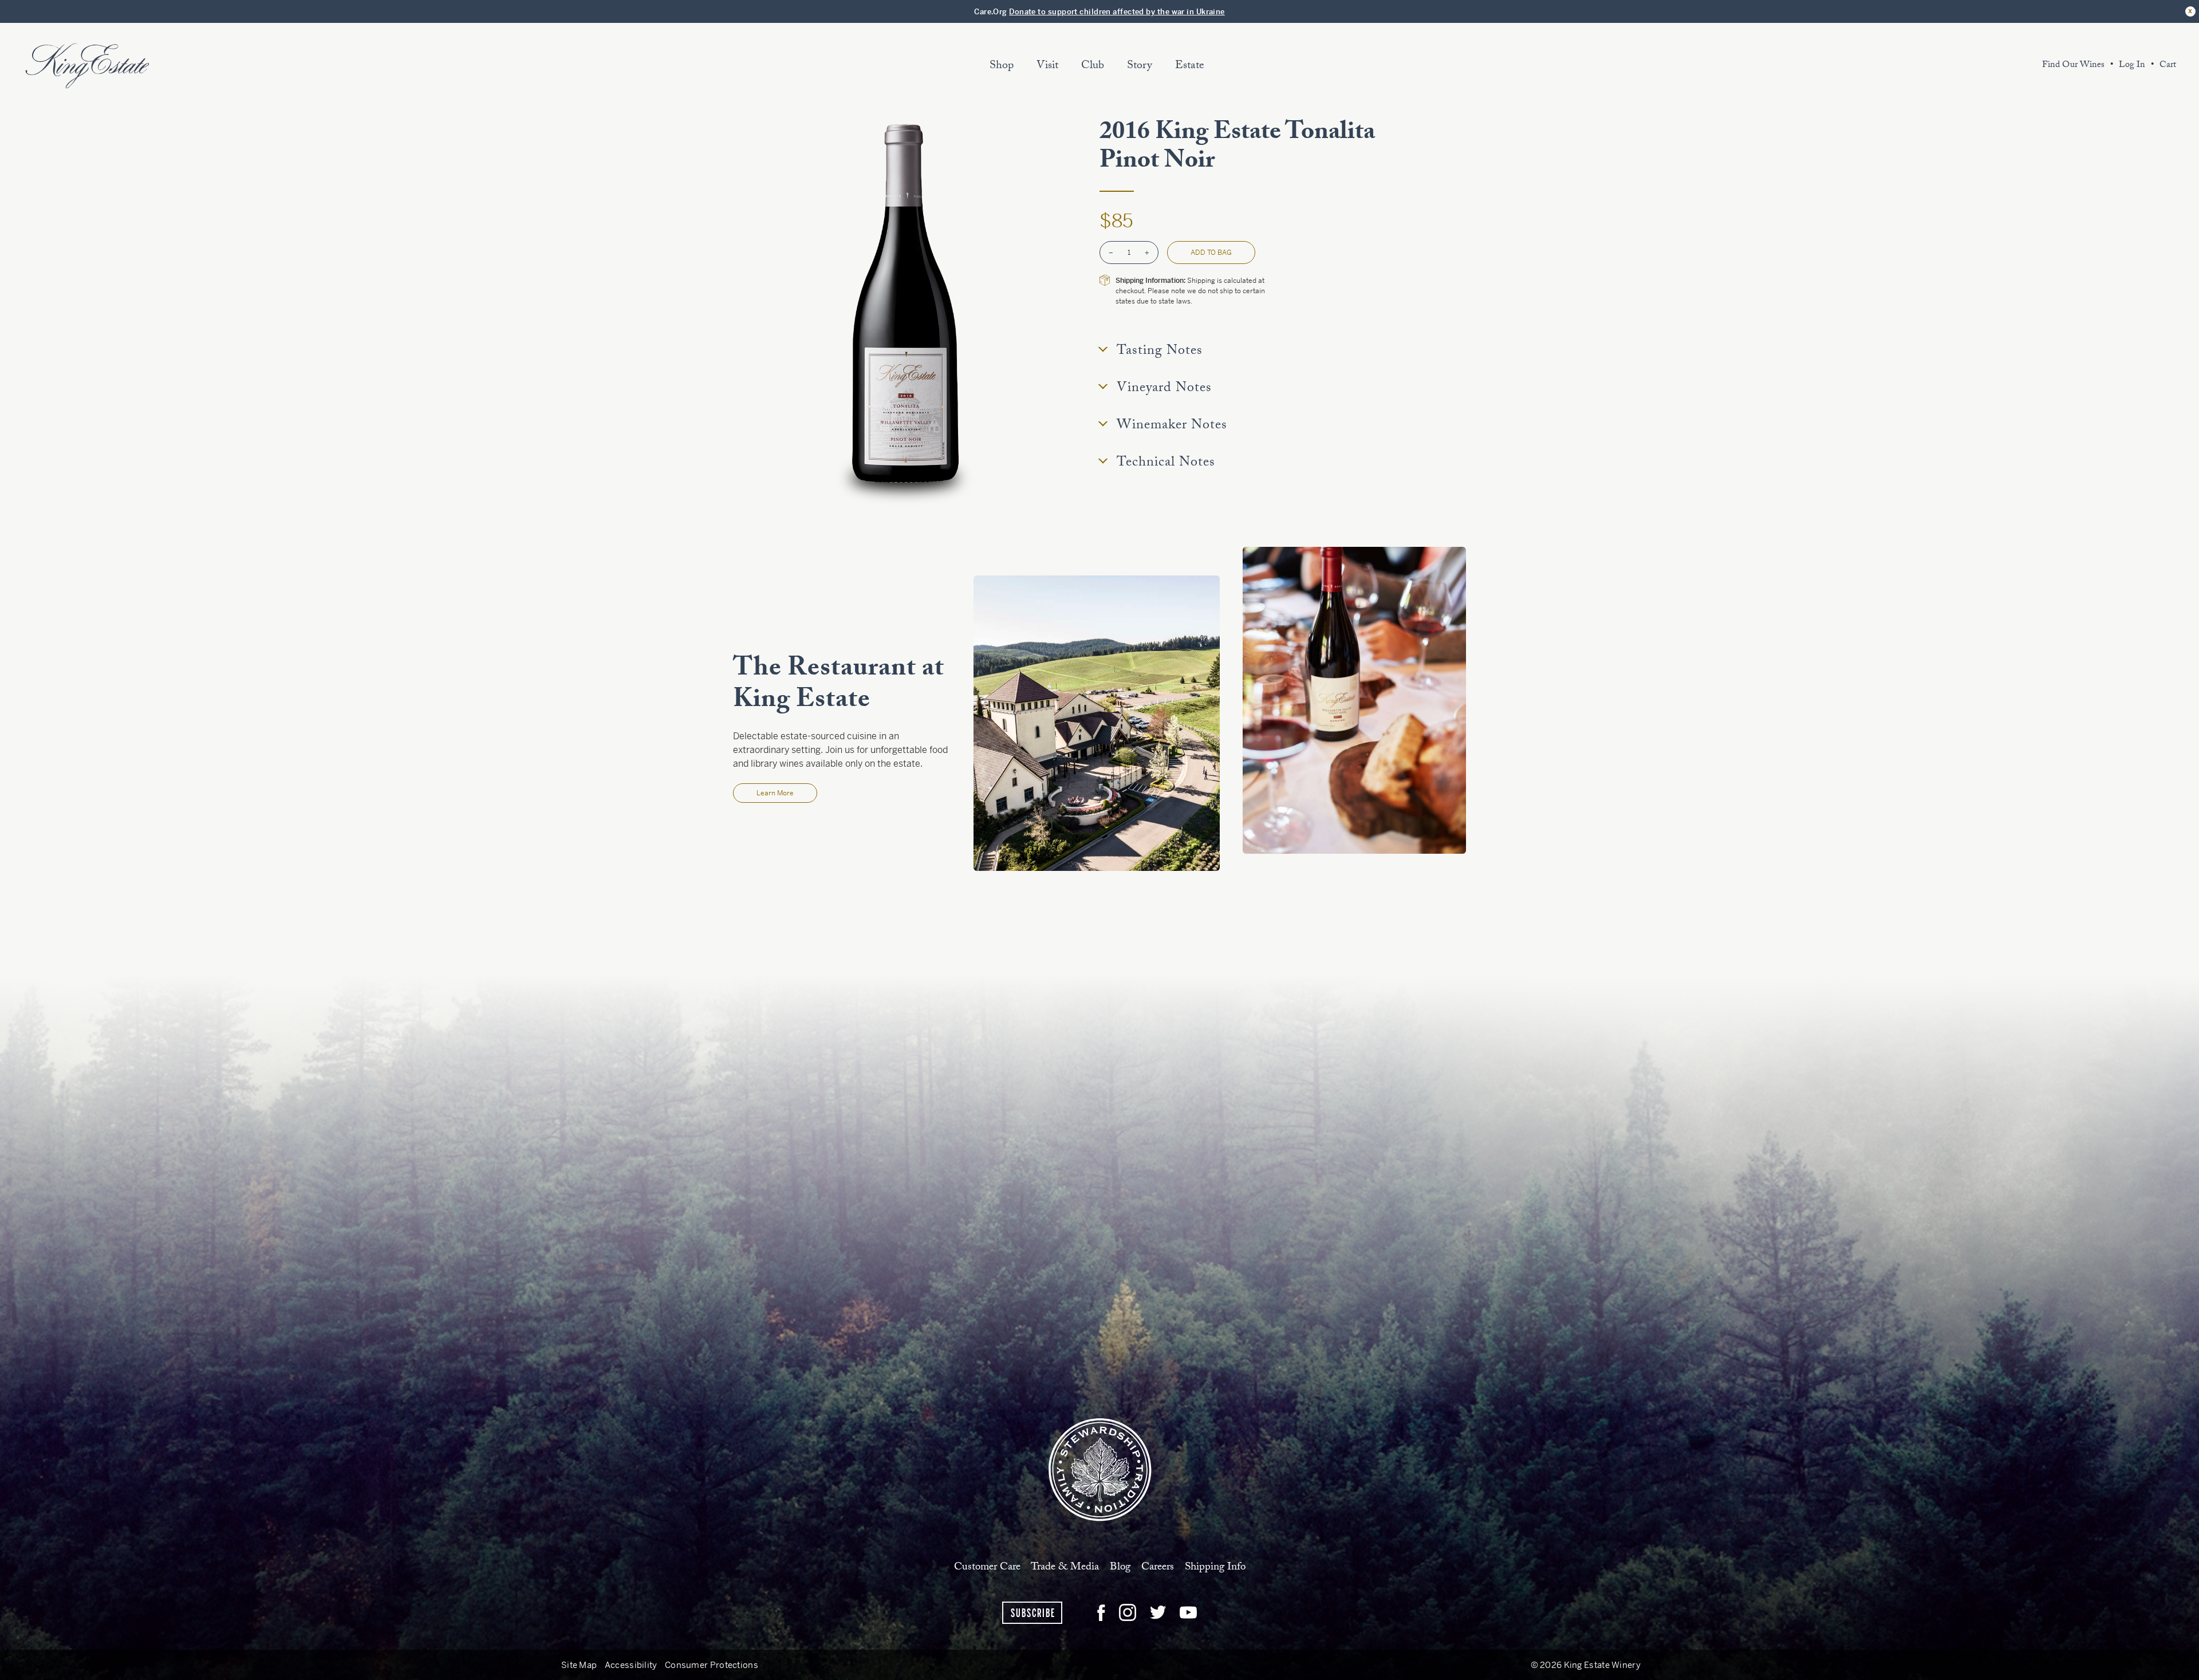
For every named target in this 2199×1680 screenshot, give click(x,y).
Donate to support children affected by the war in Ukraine (1117, 12)
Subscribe (1033, 1613)
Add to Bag (1211, 253)
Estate (1190, 66)
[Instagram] (1128, 1612)
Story (1140, 66)
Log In (2132, 66)
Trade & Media (1065, 1567)
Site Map (579, 1665)
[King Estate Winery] (1100, 1469)
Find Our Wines (2073, 66)
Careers (1158, 1567)
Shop (1002, 66)
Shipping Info (1215, 1567)
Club (1093, 66)
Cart (2168, 66)
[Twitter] (1158, 1612)
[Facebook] (1101, 1612)
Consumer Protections (712, 1665)
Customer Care (987, 1567)
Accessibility (631, 1665)
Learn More (775, 793)
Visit (1047, 66)
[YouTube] (1188, 1612)
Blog (1120, 1567)
